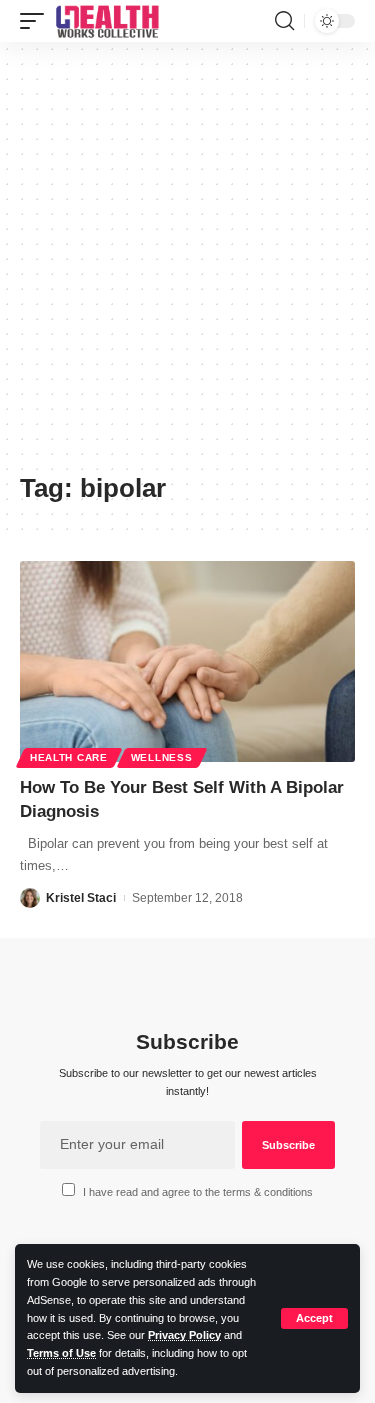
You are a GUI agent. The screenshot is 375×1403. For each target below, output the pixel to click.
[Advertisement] (187, 264)
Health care (69, 757)
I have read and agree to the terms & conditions (198, 1192)
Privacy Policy (184, 1335)
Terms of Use (61, 1353)
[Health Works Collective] (107, 21)
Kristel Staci (81, 898)
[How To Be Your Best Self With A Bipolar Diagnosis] (187, 661)
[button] (314, 1318)
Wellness (162, 757)
